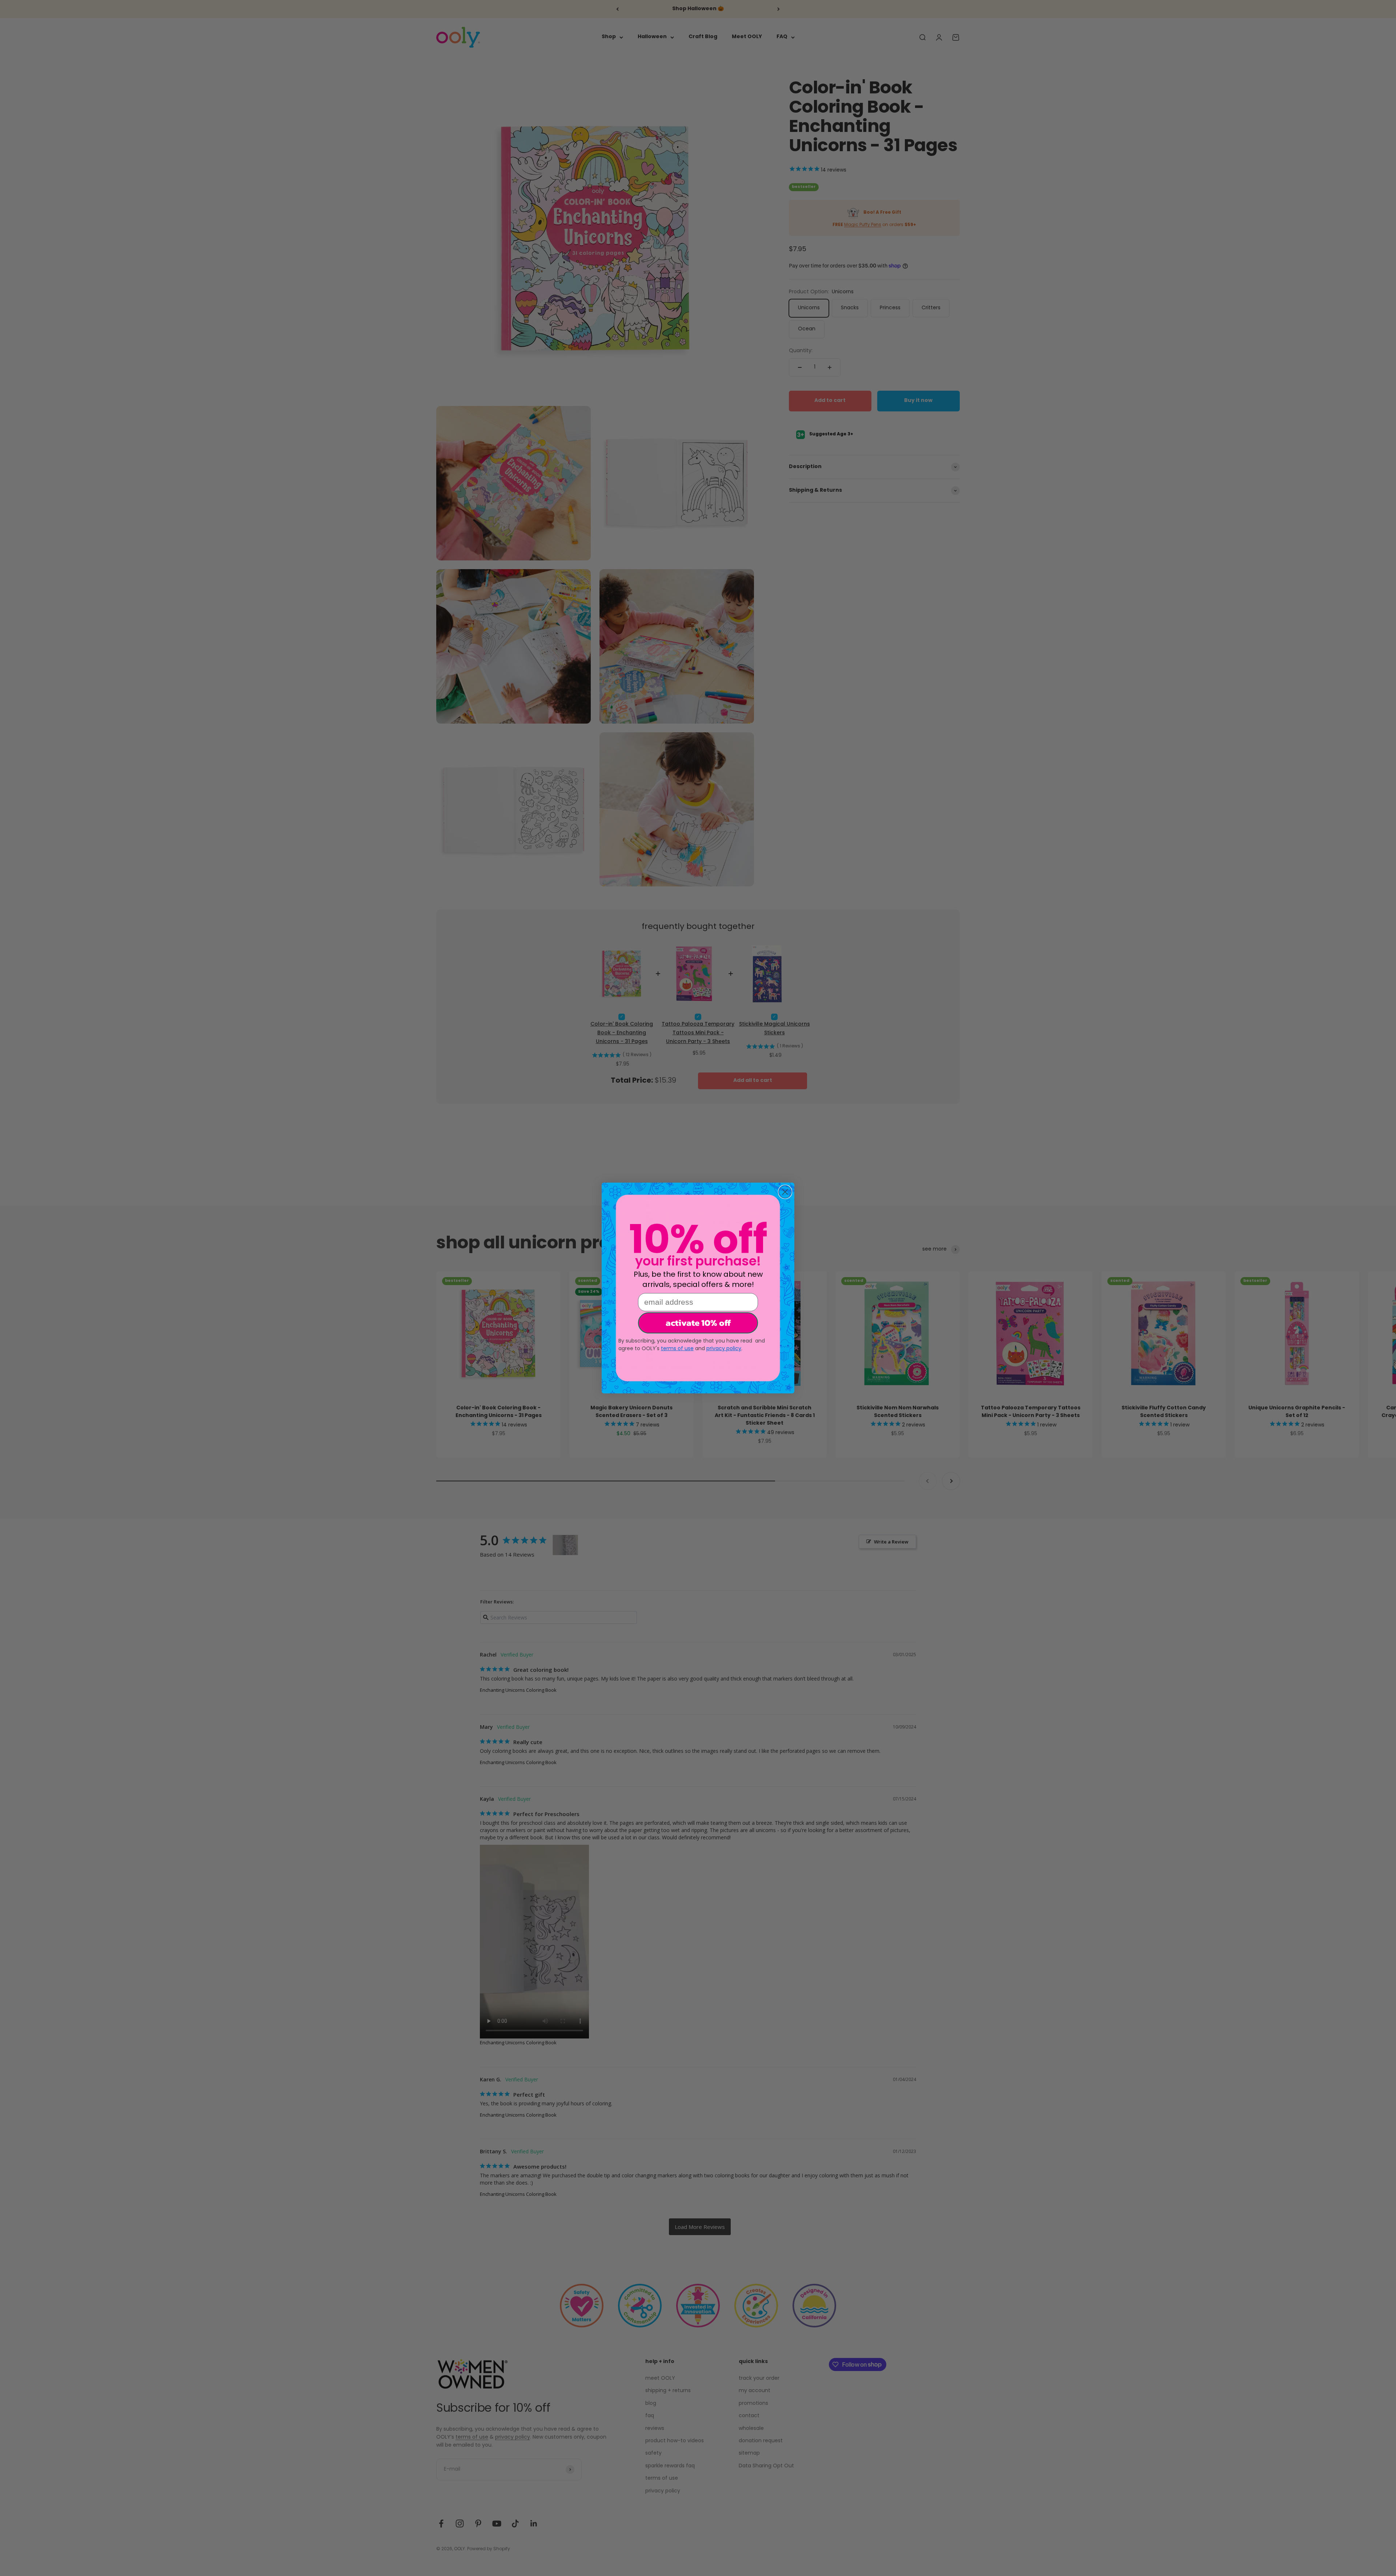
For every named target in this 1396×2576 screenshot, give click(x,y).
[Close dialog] (785, 1192)
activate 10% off (698, 1323)
